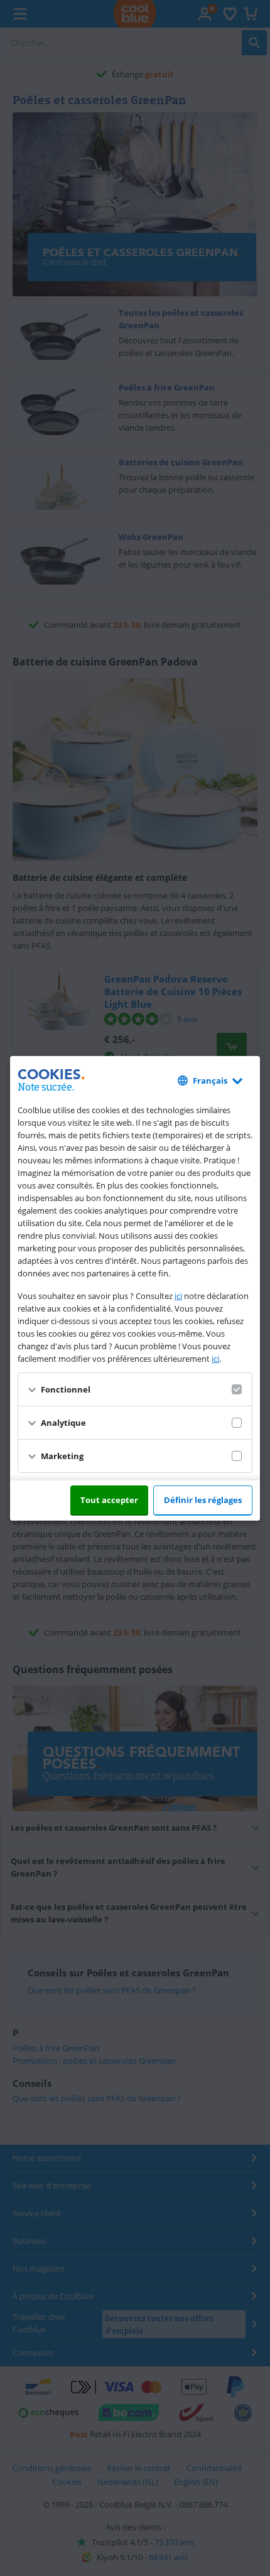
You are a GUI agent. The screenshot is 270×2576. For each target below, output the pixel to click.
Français (210, 1081)
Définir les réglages (203, 1500)
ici (178, 1296)
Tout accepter (109, 1500)
